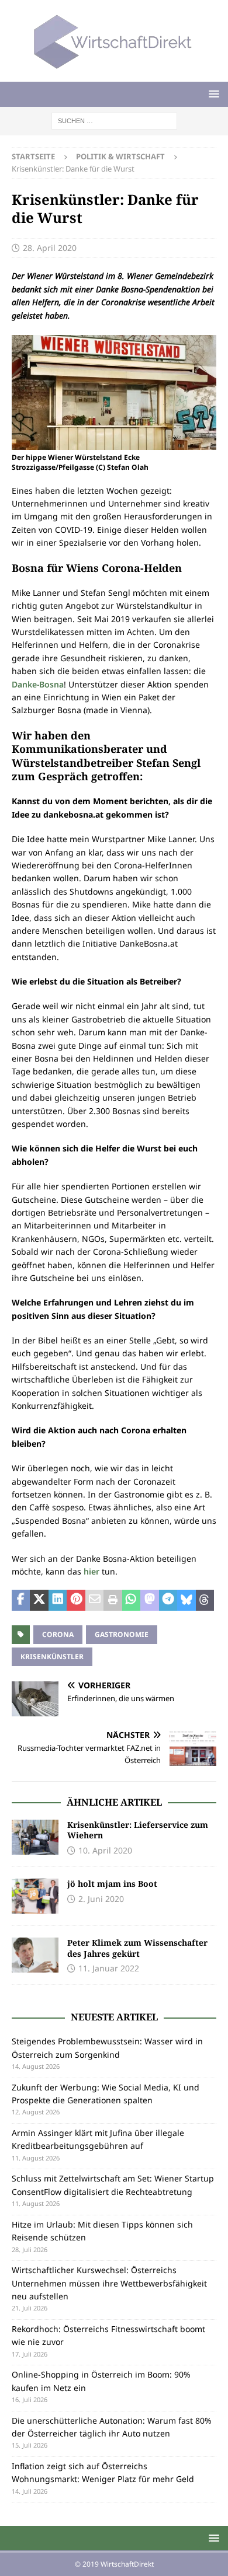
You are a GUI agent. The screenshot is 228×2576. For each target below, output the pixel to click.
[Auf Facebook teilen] (21, 1600)
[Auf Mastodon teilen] (149, 1600)
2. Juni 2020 (101, 1899)
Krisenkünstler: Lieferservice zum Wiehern (138, 1830)
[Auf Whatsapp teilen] (131, 1600)
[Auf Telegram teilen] (168, 1600)
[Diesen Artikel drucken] (113, 1600)
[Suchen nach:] (114, 120)
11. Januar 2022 (109, 1968)
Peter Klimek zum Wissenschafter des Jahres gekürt (137, 1948)
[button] (212, 94)
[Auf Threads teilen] (205, 1600)
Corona (58, 1634)
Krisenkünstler (52, 1657)
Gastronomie (122, 1634)
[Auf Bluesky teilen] (186, 1600)
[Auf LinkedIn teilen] (58, 1600)
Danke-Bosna (38, 684)
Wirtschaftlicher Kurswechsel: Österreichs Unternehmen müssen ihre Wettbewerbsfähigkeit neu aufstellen (109, 2283)
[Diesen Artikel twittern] (39, 1600)
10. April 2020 (105, 1850)
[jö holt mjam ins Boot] (35, 1896)
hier (93, 1571)
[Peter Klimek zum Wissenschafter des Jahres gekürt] (35, 1955)
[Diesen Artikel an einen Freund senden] (94, 1600)
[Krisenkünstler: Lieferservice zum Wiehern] (35, 1837)
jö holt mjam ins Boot (112, 1884)
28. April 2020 (50, 248)
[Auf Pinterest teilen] (76, 1600)
